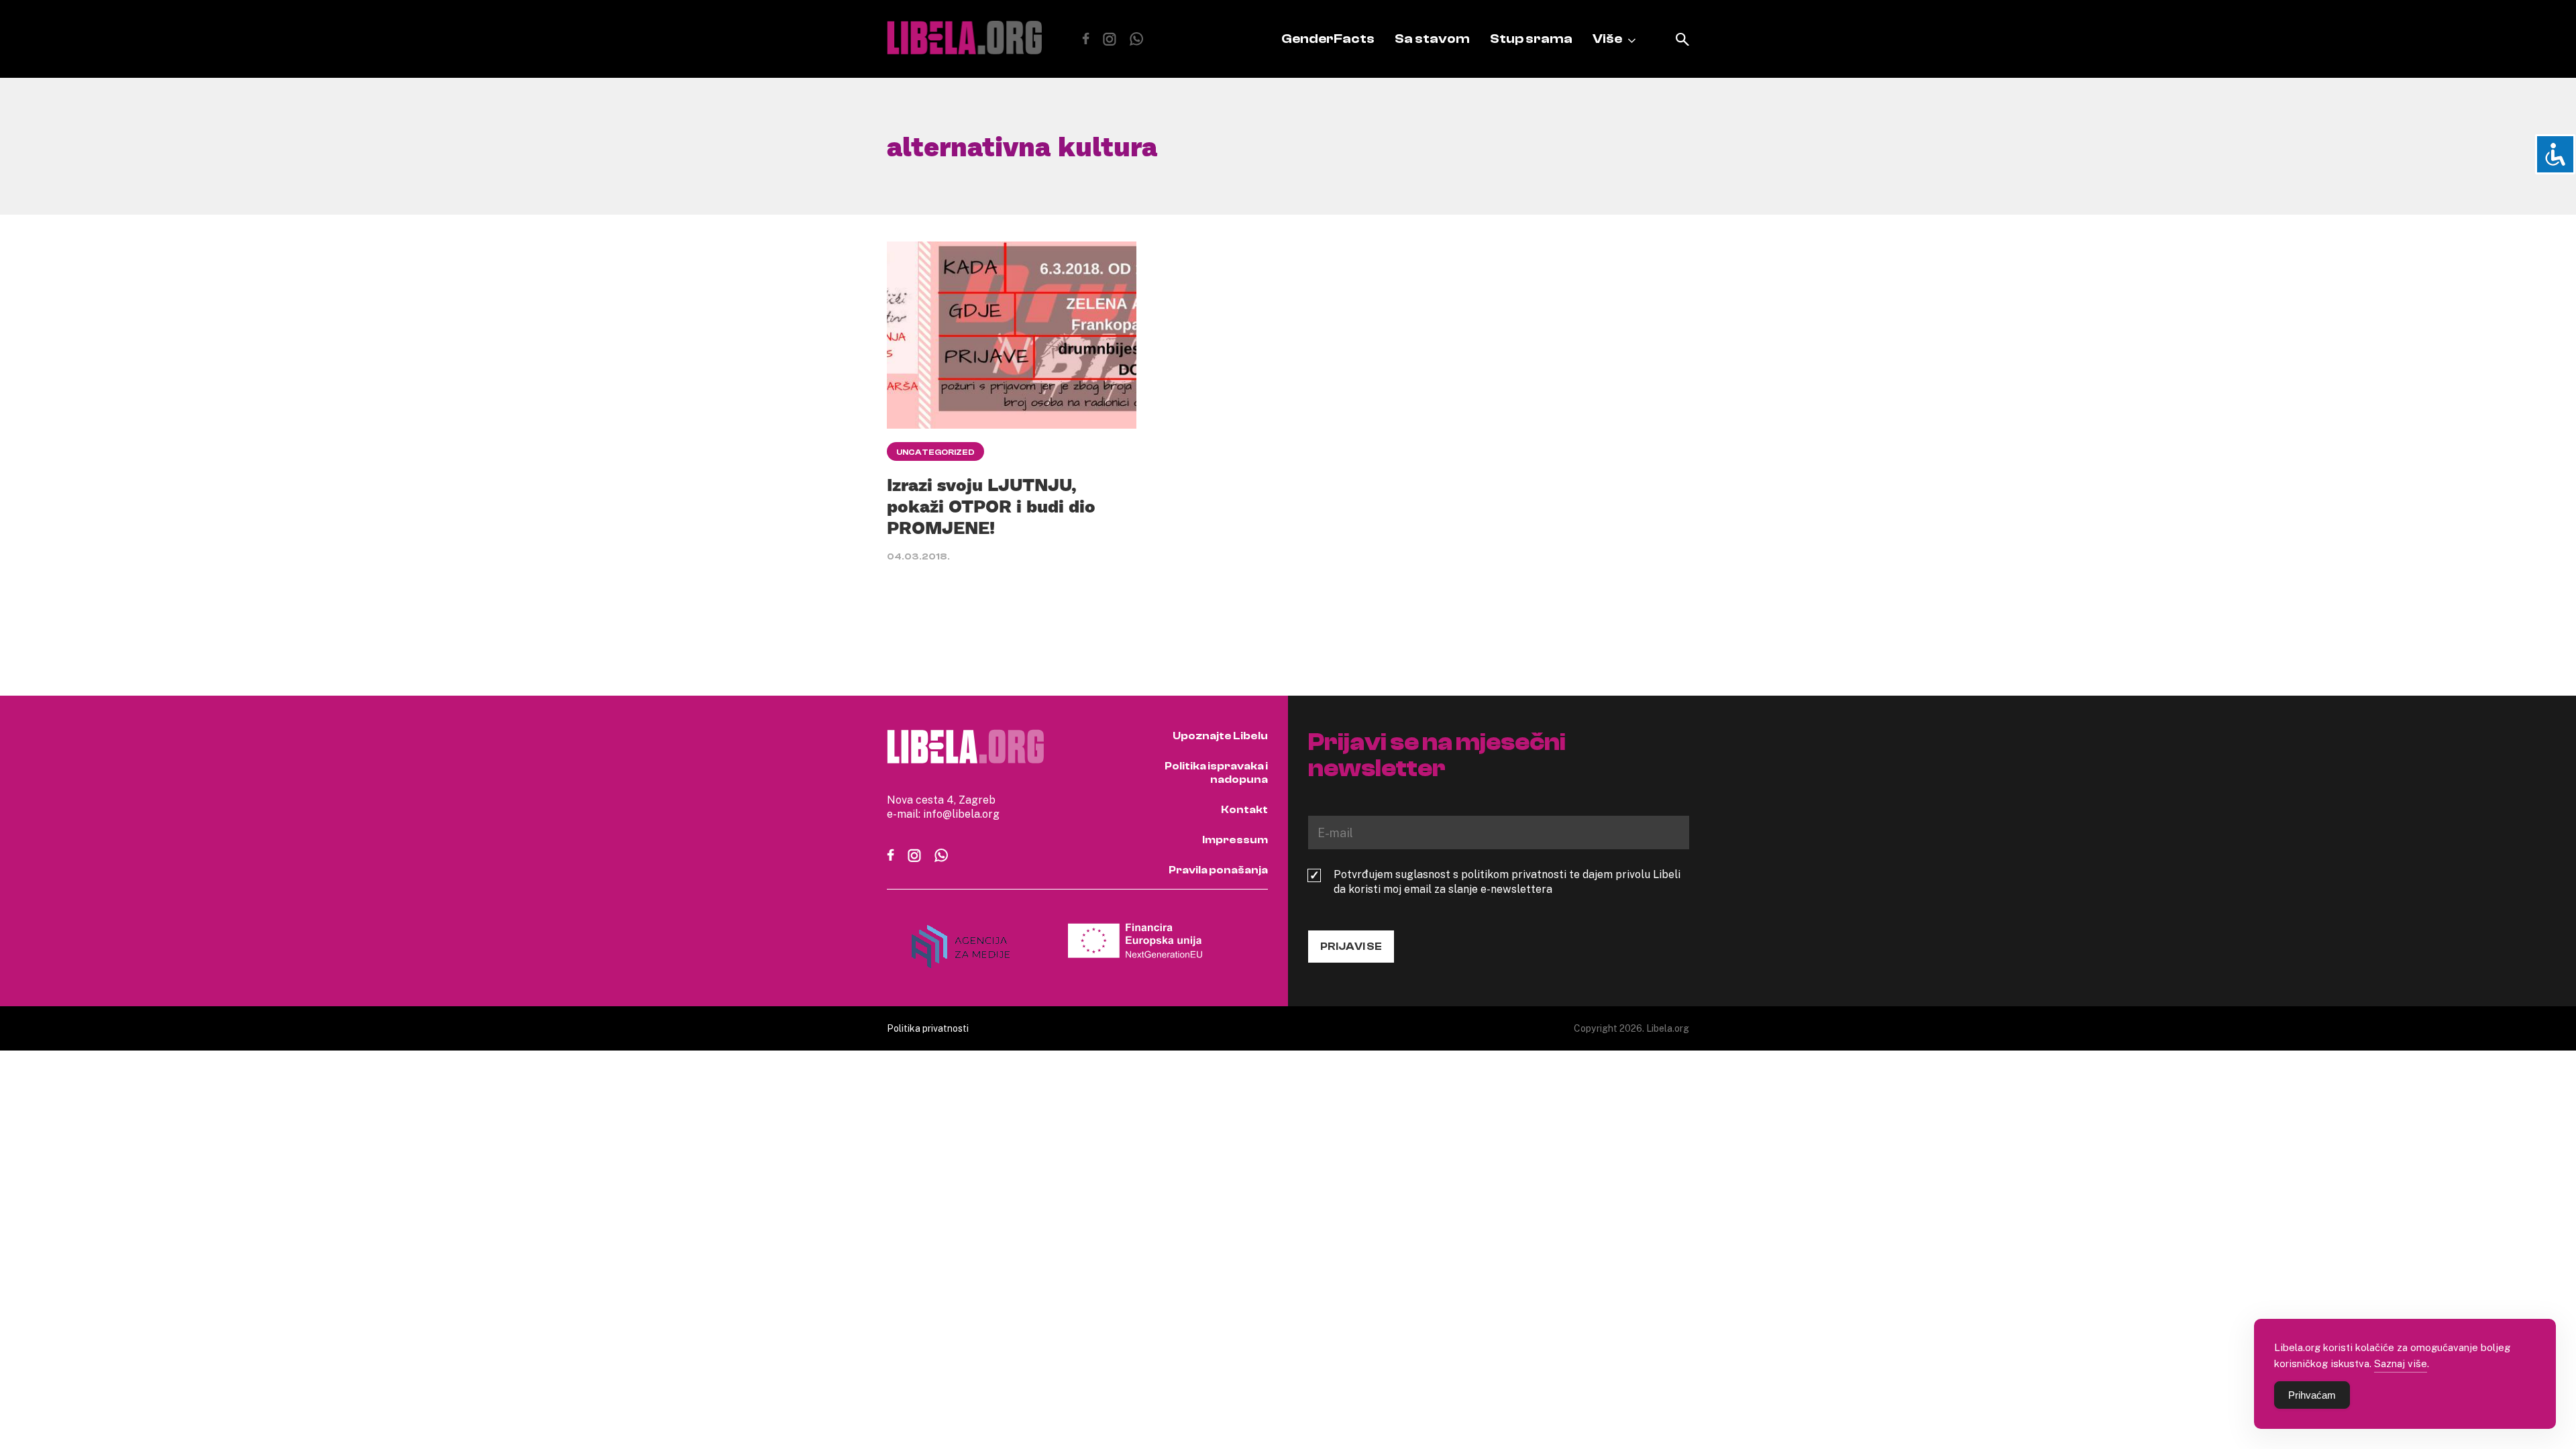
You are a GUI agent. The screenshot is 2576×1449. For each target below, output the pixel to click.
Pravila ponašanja (1218, 870)
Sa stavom (1432, 39)
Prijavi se (1351, 947)
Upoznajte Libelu (1220, 736)
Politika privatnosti (928, 1028)
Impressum (1235, 840)
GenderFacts (1328, 39)
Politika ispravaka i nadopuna (1216, 773)
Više (1607, 39)
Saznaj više (2401, 1363)
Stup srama (1531, 39)
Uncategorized (935, 452)
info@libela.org (961, 814)
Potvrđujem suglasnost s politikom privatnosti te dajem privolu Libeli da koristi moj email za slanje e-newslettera (1507, 881)
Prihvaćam (2312, 1395)
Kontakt (1244, 810)
